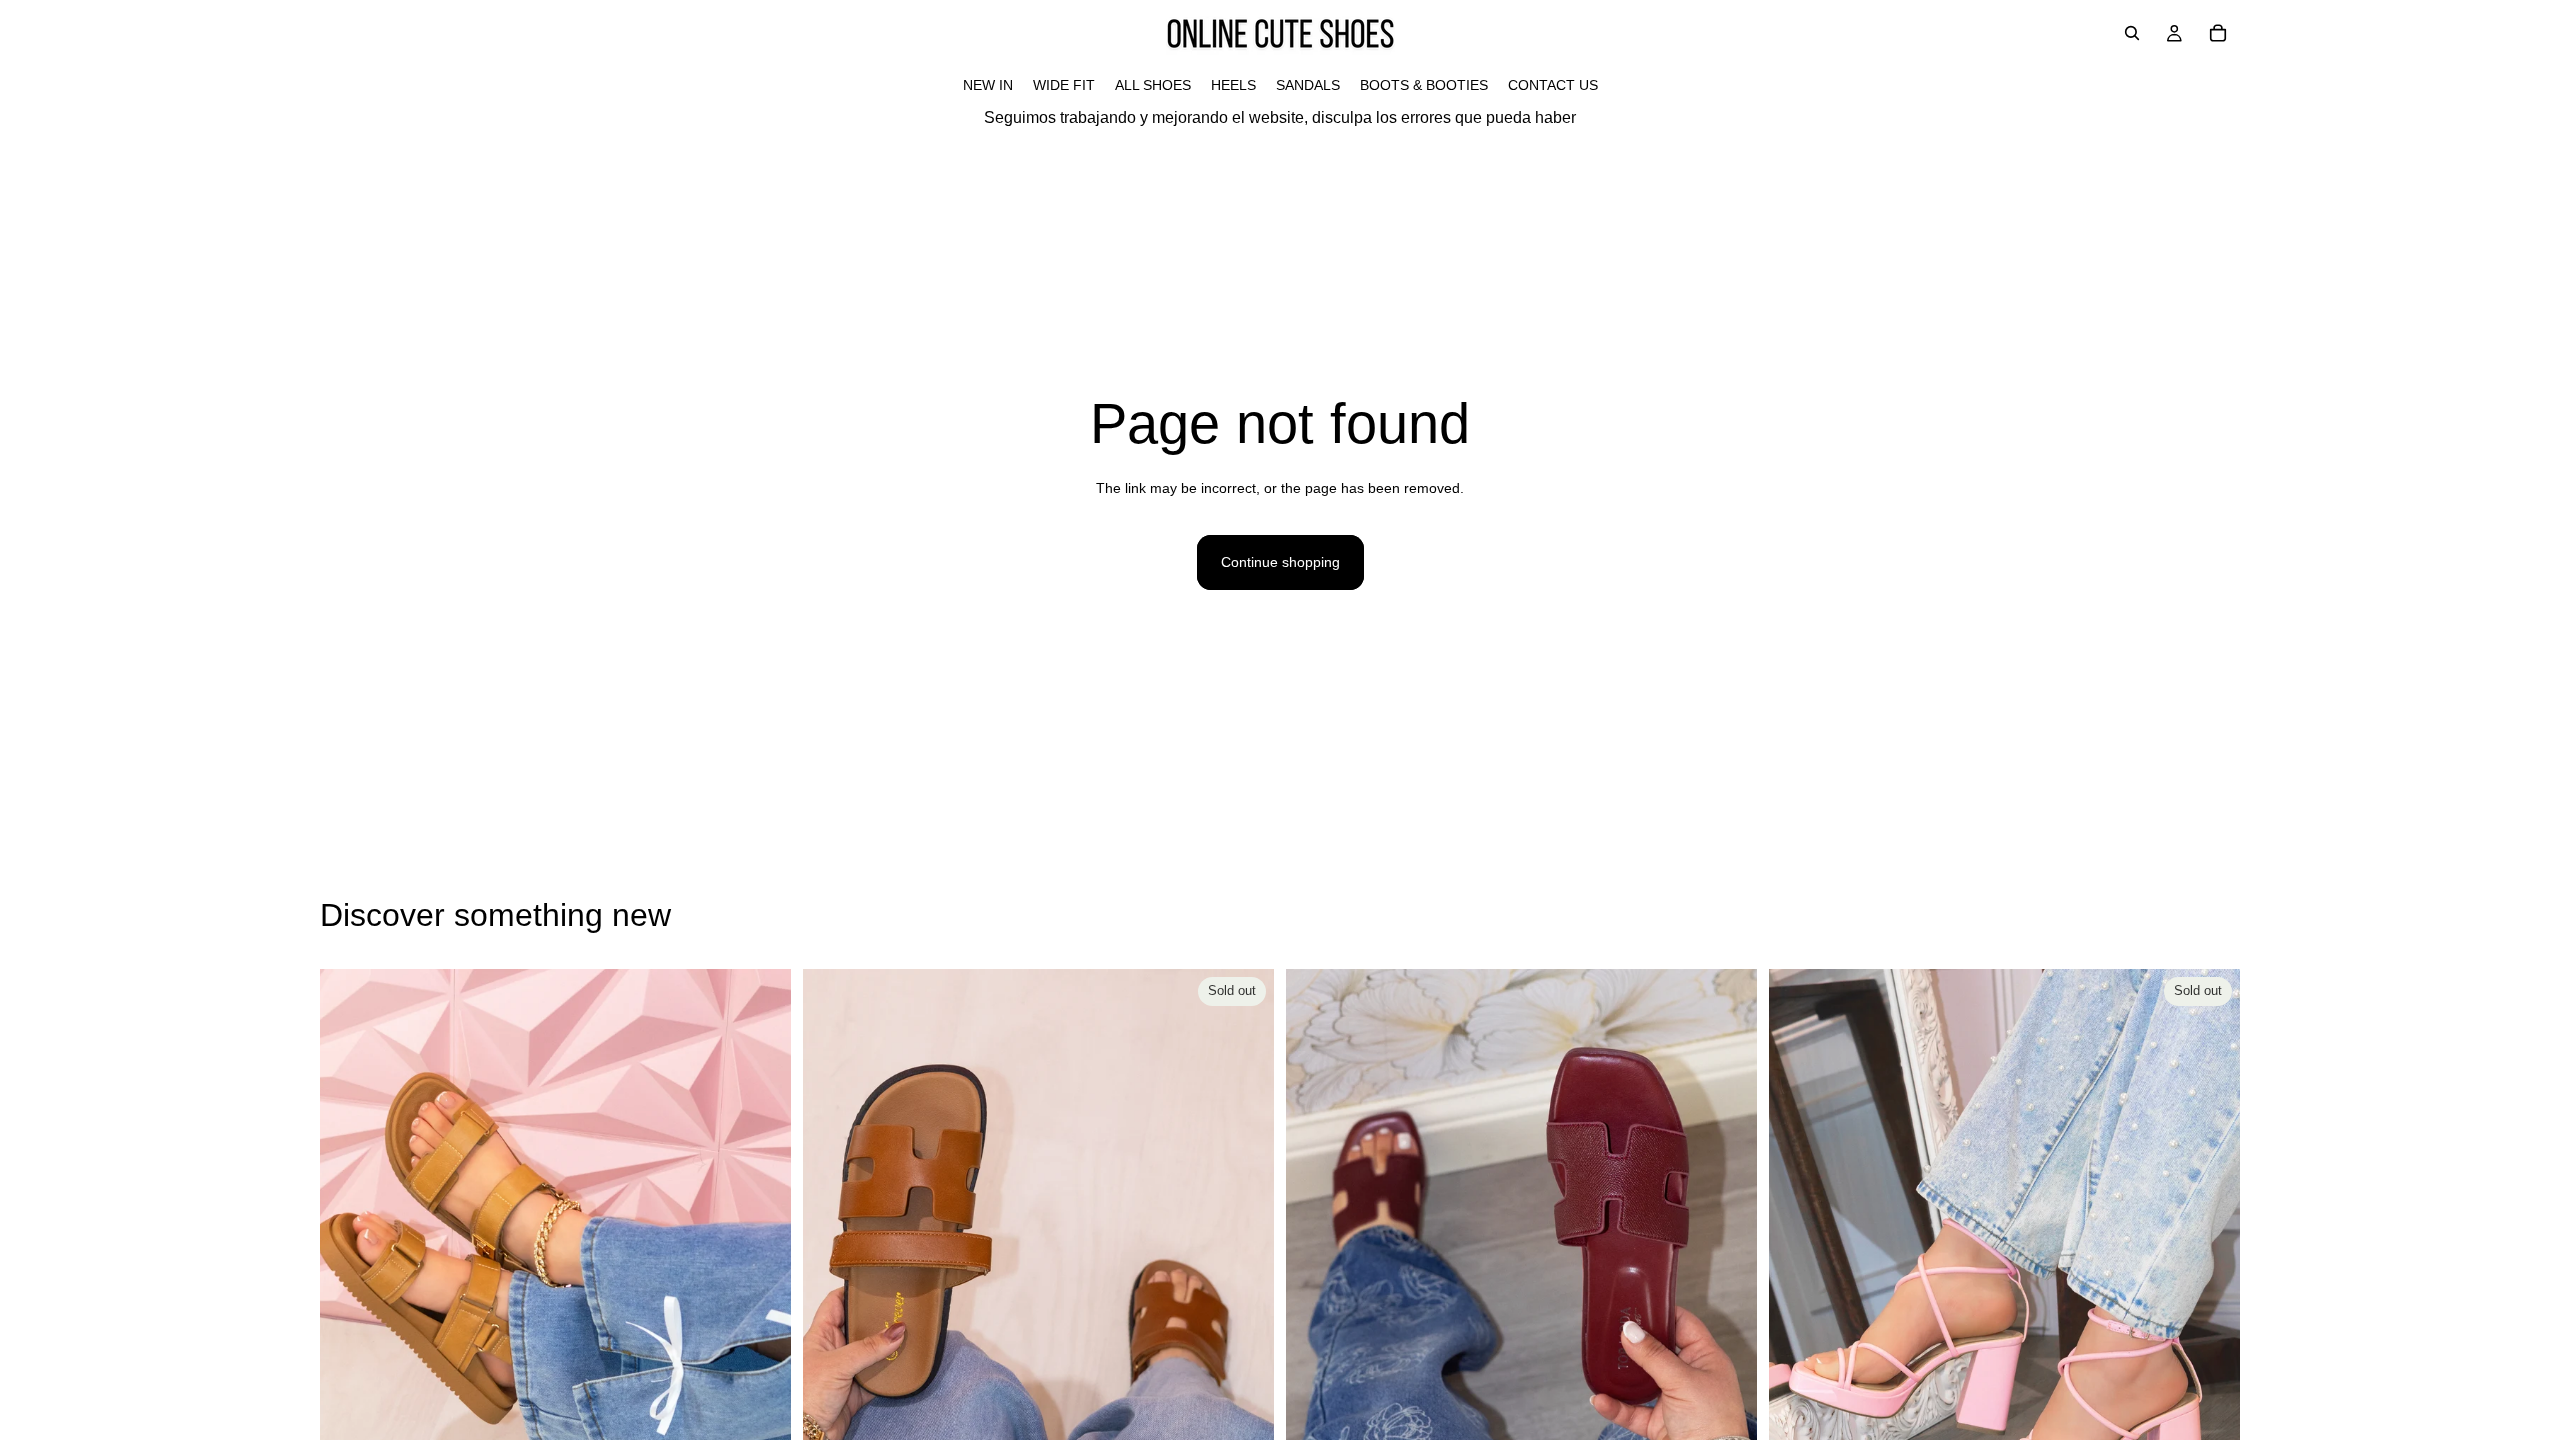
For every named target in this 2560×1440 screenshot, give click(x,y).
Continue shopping (1280, 562)
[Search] (2132, 33)
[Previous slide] (350, 1263)
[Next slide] (761, 1263)
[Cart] (2218, 33)
